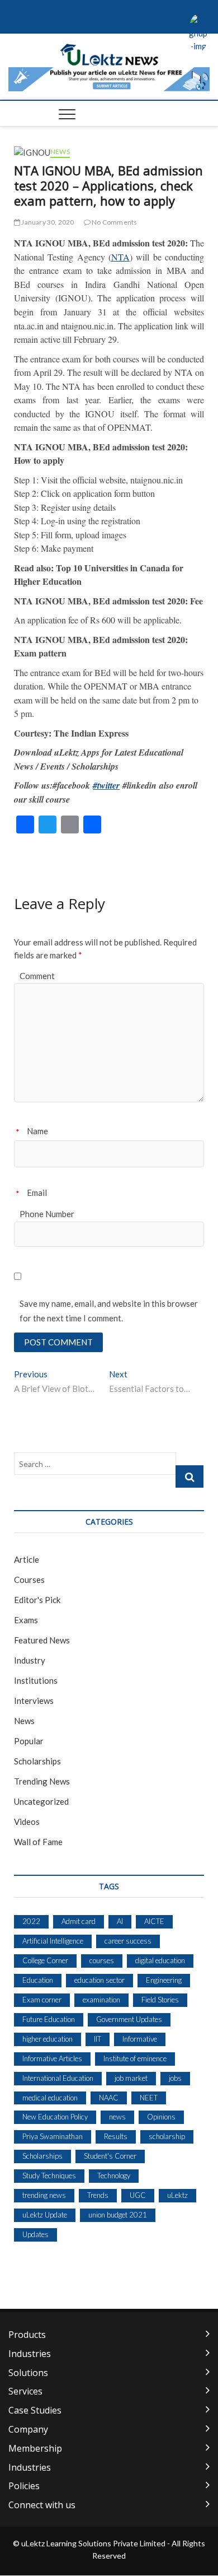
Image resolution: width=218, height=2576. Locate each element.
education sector (99, 1980)
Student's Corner (110, 2156)
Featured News (42, 1640)
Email (37, 1192)
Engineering (164, 1980)
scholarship (167, 2136)
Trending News (42, 1781)
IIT (98, 2039)
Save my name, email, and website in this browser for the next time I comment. (109, 1311)
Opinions (161, 2117)
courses (102, 1960)
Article (27, 1559)
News (60, 152)
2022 (31, 1921)
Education (38, 1980)
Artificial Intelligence (53, 1941)
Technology (114, 2176)
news (117, 2117)
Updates (35, 2234)
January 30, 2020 (47, 222)
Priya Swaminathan (53, 2136)
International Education (58, 2078)
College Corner (45, 1960)
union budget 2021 (118, 2215)
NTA (120, 257)
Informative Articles (52, 2058)
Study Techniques (49, 2176)
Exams (26, 1620)
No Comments (114, 222)
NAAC (109, 2098)
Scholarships (37, 1761)
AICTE (154, 1921)
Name (37, 1131)
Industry (30, 1660)
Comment (37, 976)
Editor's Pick (37, 1600)
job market (131, 2078)
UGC (138, 2195)
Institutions (36, 1680)
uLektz (177, 2195)
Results (116, 2136)
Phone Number (47, 1214)
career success (128, 1941)
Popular (29, 1741)
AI (120, 1921)
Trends (98, 2195)
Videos (27, 1822)
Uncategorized (41, 1801)
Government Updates (129, 2019)
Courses (29, 1580)
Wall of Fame (38, 1842)
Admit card (79, 1921)
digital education (160, 1960)
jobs (175, 2078)
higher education (48, 2039)
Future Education (49, 2019)
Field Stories (160, 2000)
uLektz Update (45, 2215)
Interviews (34, 1701)
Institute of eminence (135, 2058)
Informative (140, 2039)
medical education (50, 2098)
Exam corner (42, 2000)
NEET (149, 2098)
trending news (44, 2195)
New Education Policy (55, 2117)
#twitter (106, 785)
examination (101, 2000)
